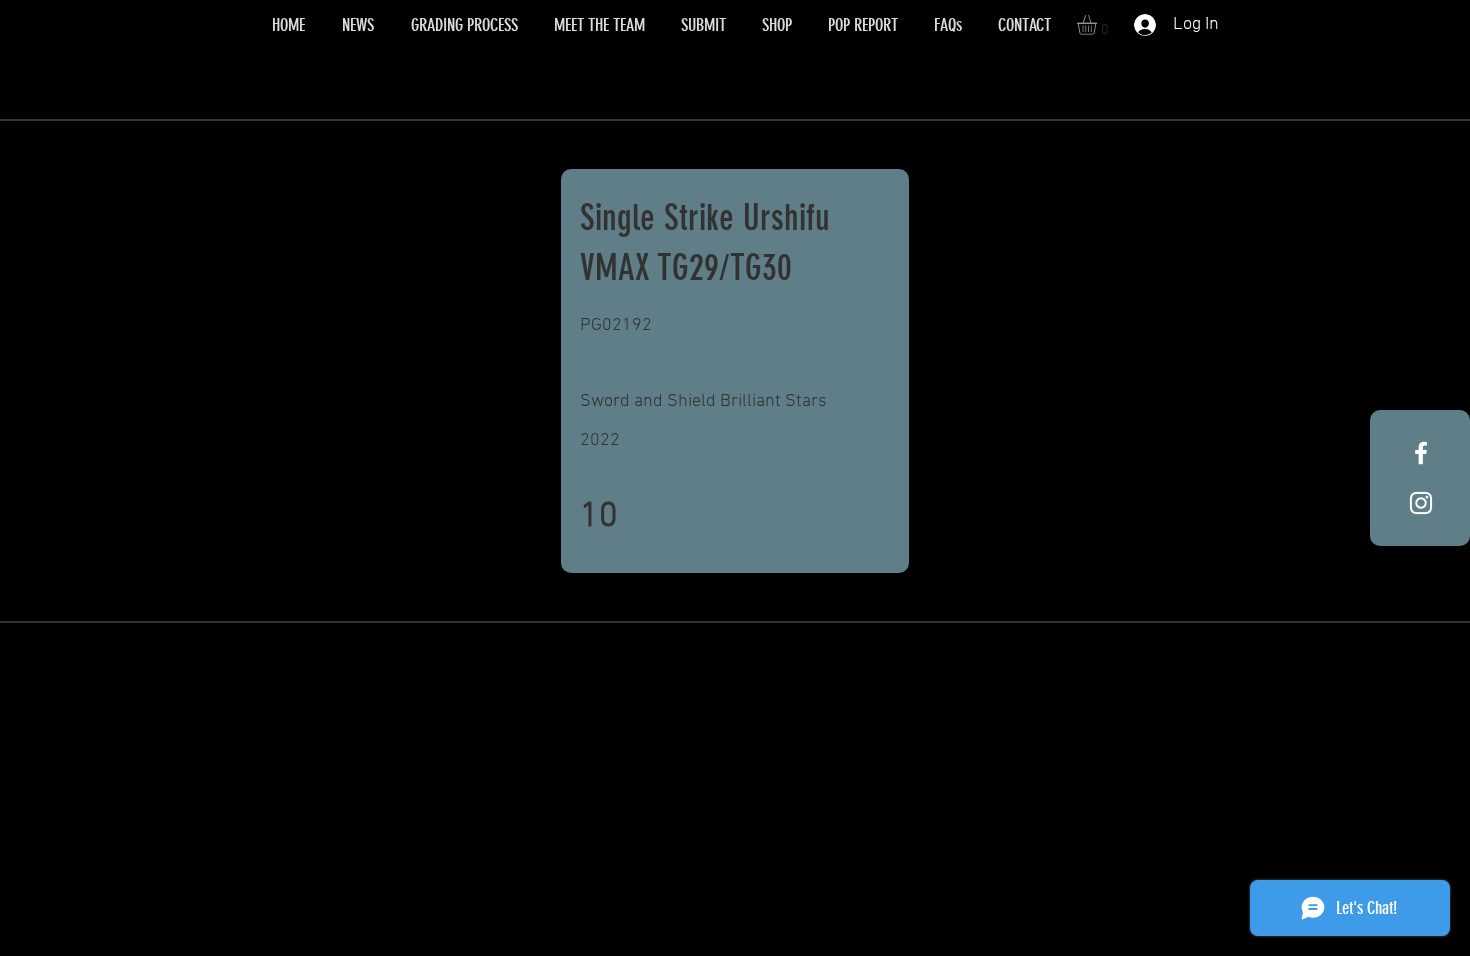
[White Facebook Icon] (1421, 453)
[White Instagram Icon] (1421, 503)
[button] (1098, 25)
